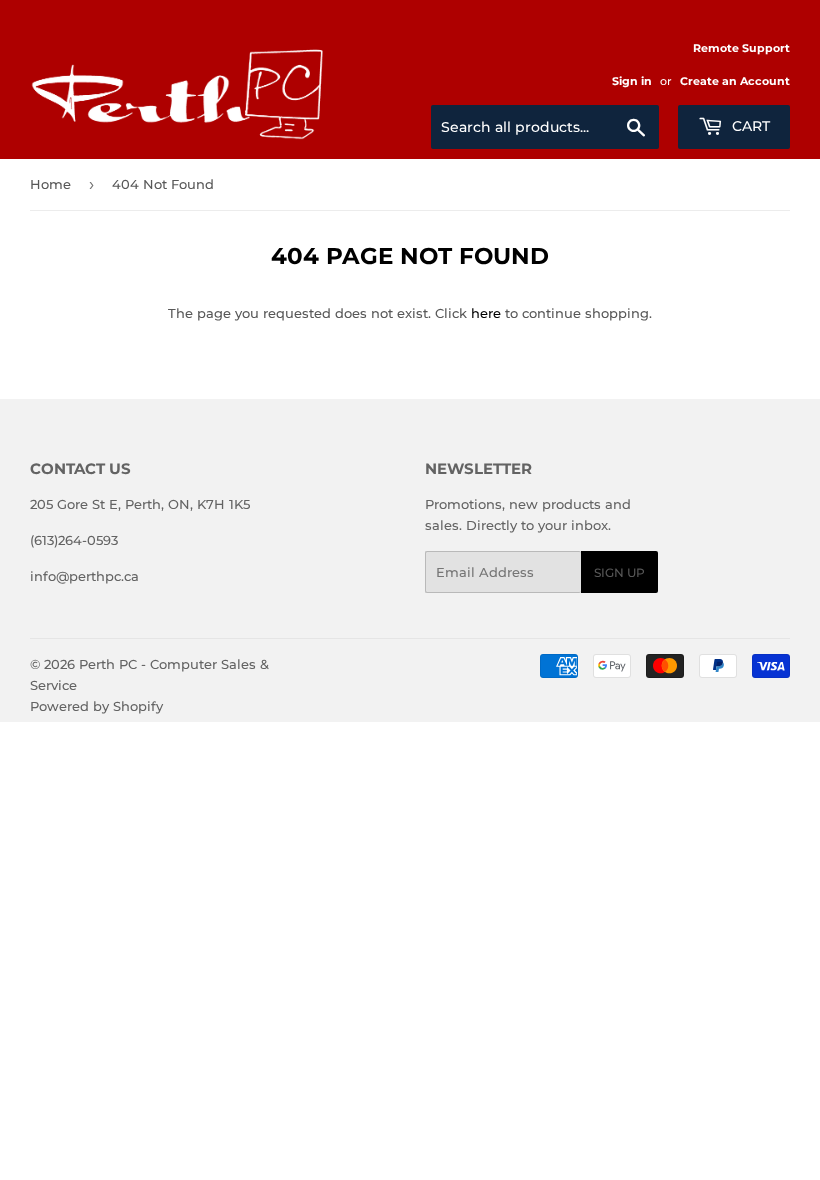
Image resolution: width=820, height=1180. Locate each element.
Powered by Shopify (96, 706)
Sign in (632, 81)
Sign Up (619, 572)
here (486, 313)
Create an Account (735, 81)
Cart (749, 126)
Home (50, 184)
